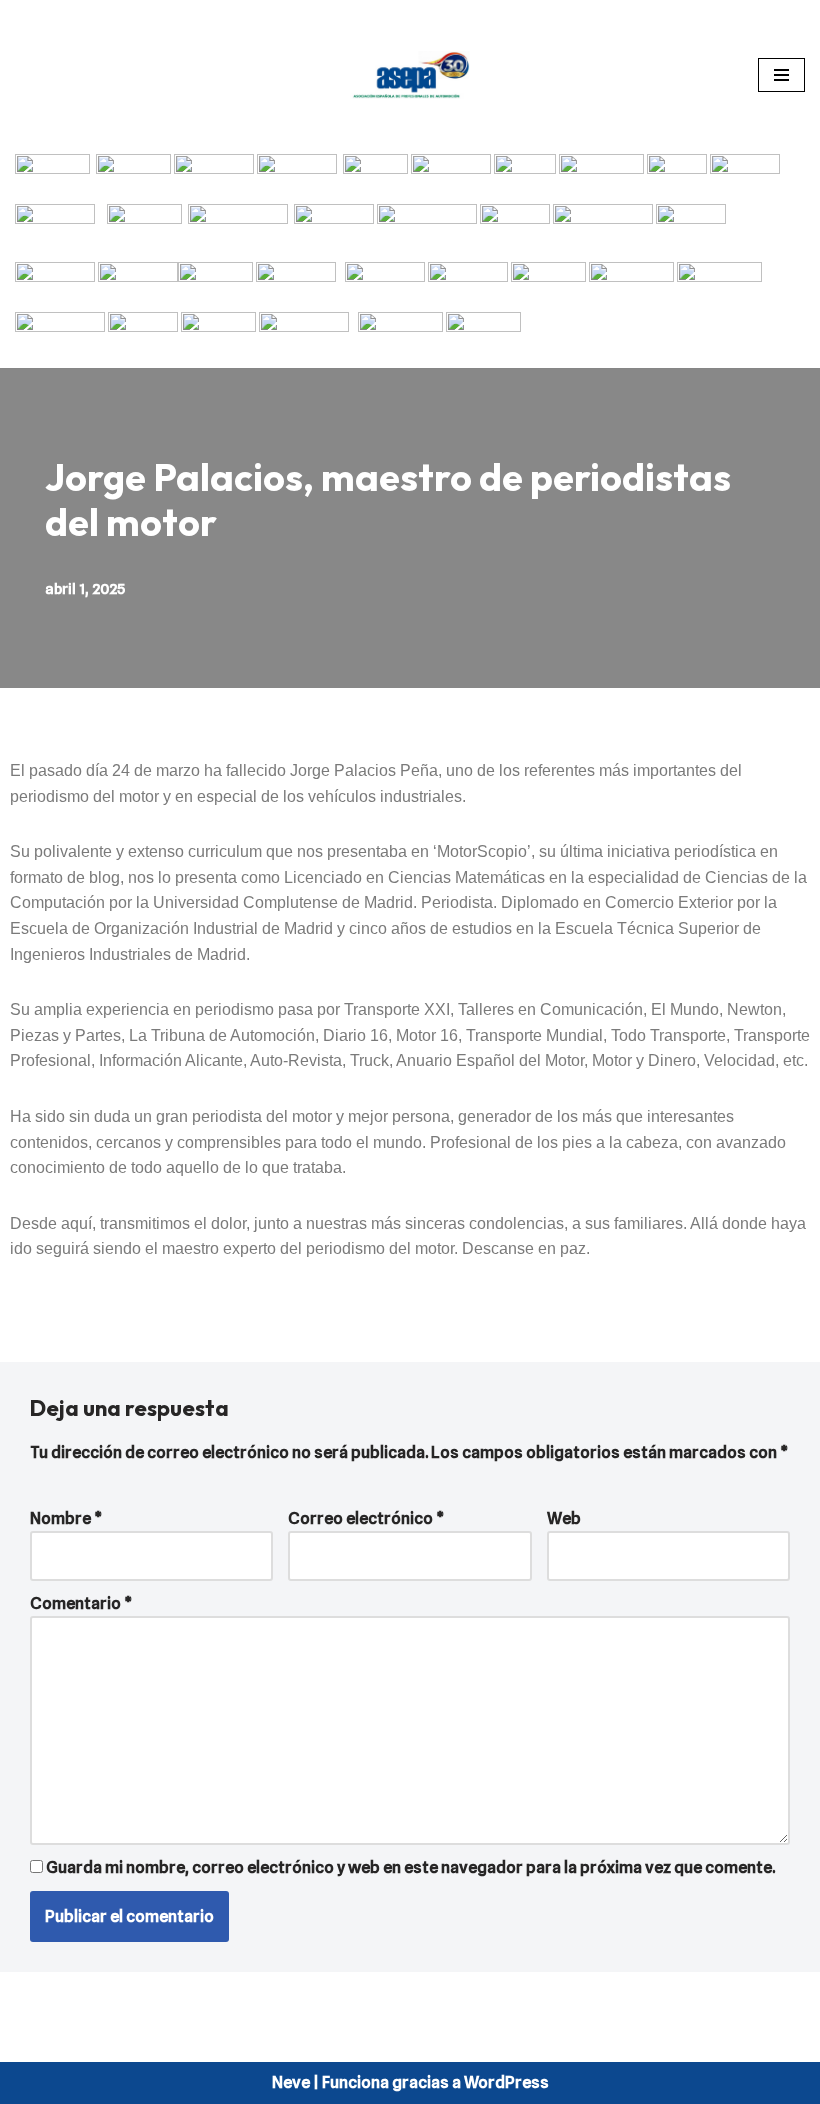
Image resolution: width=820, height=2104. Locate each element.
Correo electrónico (366, 1518)
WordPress (506, 2082)
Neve (291, 2082)
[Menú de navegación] (781, 75)
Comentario (81, 1603)
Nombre (66, 1518)
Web (564, 1518)
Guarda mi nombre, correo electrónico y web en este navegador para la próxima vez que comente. (410, 1867)
